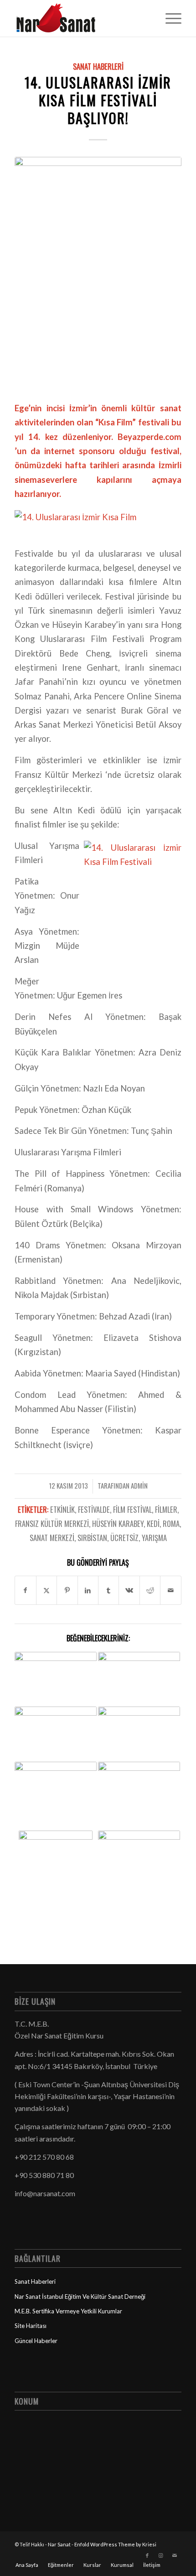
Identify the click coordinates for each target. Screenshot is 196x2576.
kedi (153, 1523)
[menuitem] (169, 18)
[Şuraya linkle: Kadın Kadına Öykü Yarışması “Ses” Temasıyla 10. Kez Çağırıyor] (139, 1796)
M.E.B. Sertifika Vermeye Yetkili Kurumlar (68, 2311)
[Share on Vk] (129, 1590)
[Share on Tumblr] (108, 1590)
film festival (132, 1509)
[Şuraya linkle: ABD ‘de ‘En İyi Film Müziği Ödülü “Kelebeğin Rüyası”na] (56, 1730)
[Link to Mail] (175, 2555)
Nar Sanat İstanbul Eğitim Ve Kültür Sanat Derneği (80, 2297)
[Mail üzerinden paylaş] (170, 1590)
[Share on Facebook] (25, 1590)
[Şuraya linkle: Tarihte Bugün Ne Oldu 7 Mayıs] (56, 1679)
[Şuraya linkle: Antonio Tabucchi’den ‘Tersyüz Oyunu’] (56, 1779)
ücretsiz (124, 1538)
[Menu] (169, 18)
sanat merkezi (52, 1538)
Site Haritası (31, 2326)
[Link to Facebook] (147, 2555)
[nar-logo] (81, 18)
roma (171, 1523)
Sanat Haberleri (98, 66)
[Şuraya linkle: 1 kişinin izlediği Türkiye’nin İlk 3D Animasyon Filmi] (139, 1675)
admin (139, 1485)
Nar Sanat (59, 2544)
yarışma (154, 1538)
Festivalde (94, 1509)
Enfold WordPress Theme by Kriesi (115, 2544)
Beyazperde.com (150, 437)
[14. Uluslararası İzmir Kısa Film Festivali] (98, 273)
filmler (166, 1509)
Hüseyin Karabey (118, 1523)
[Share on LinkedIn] (88, 1590)
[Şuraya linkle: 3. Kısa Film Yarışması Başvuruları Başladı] (56, 1872)
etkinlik (62, 1509)
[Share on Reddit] (150, 1590)
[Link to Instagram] (161, 2555)
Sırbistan (92, 1538)
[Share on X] (46, 1590)
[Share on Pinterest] (67, 1590)
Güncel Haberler (36, 2341)
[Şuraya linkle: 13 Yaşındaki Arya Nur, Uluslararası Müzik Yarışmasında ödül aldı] (139, 1872)
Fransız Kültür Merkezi (52, 1523)
